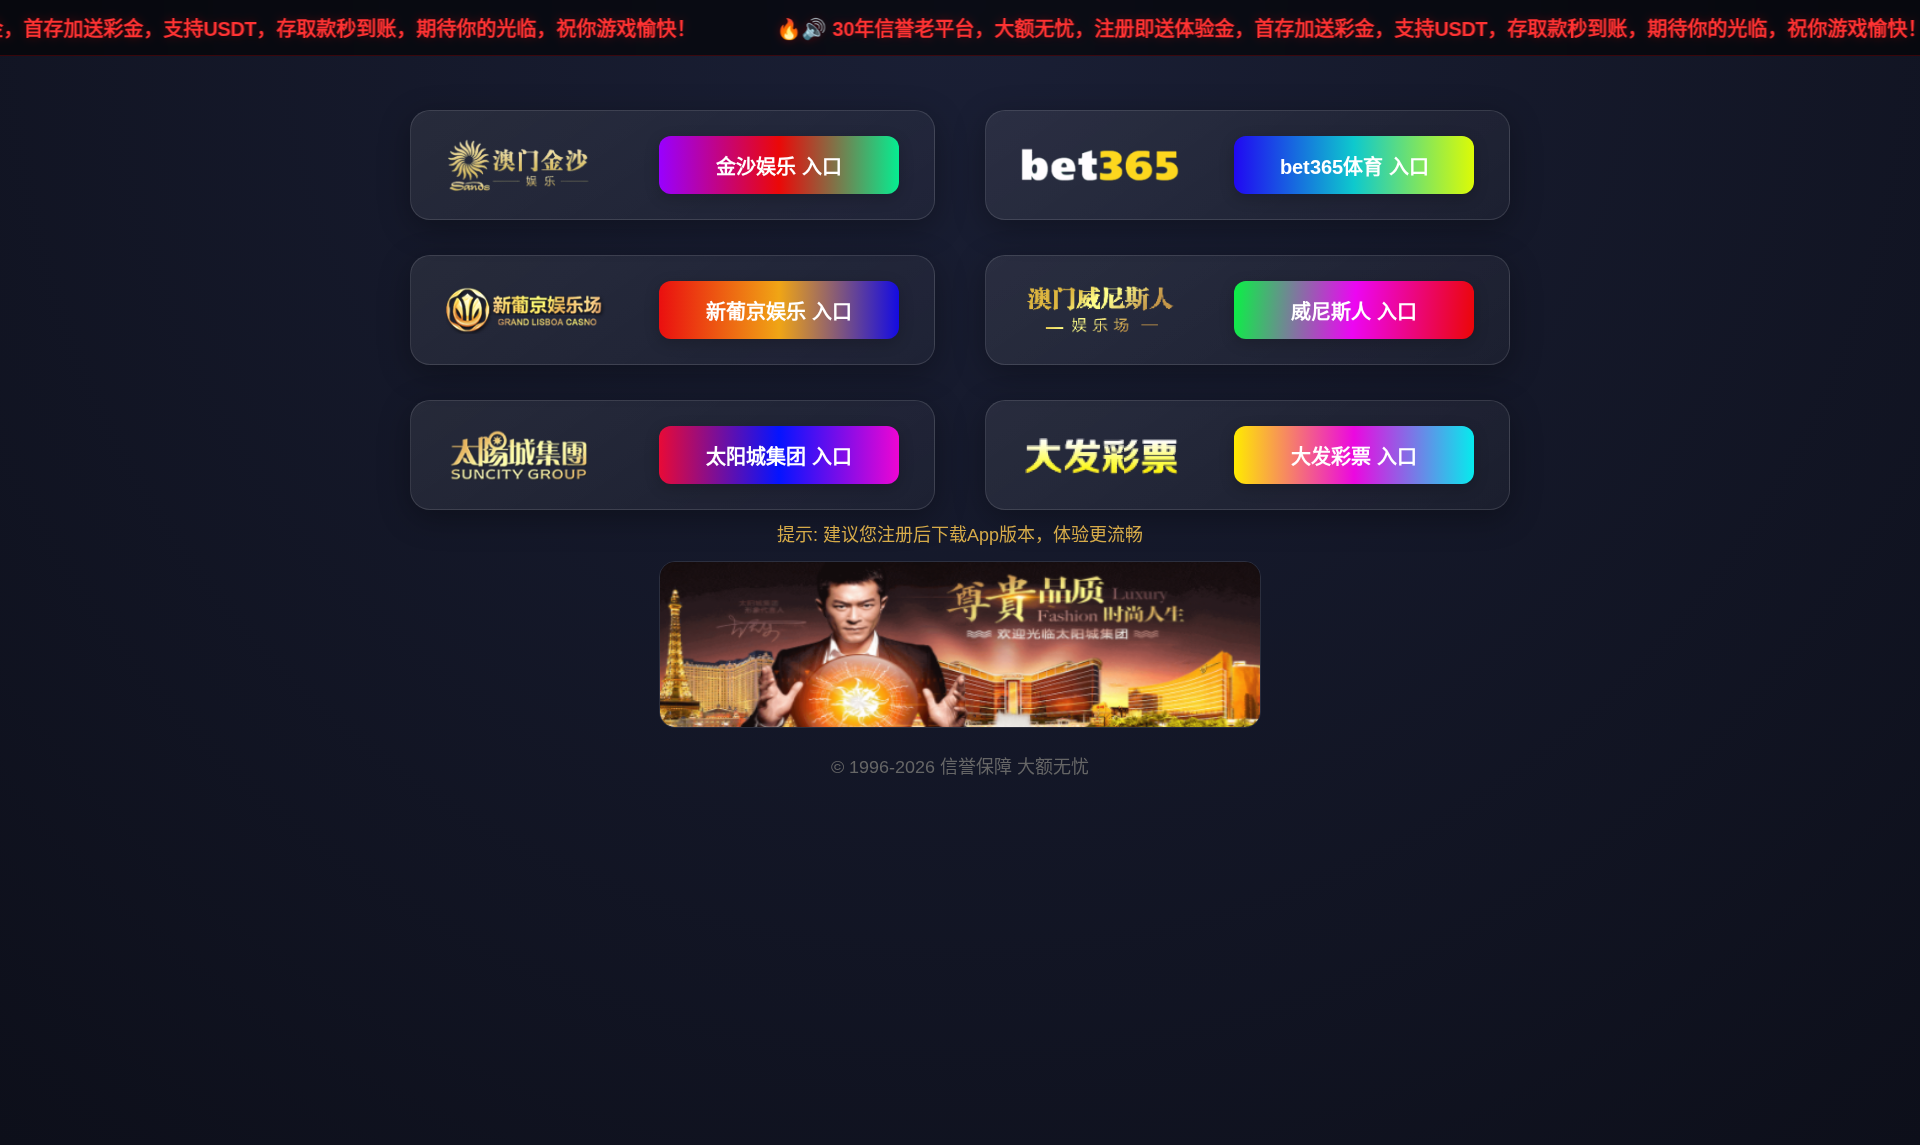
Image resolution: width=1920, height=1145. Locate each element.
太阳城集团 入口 (779, 457)
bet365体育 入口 (1354, 167)
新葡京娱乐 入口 (779, 312)
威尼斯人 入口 (1354, 312)
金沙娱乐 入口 (779, 167)
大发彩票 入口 (1354, 457)
